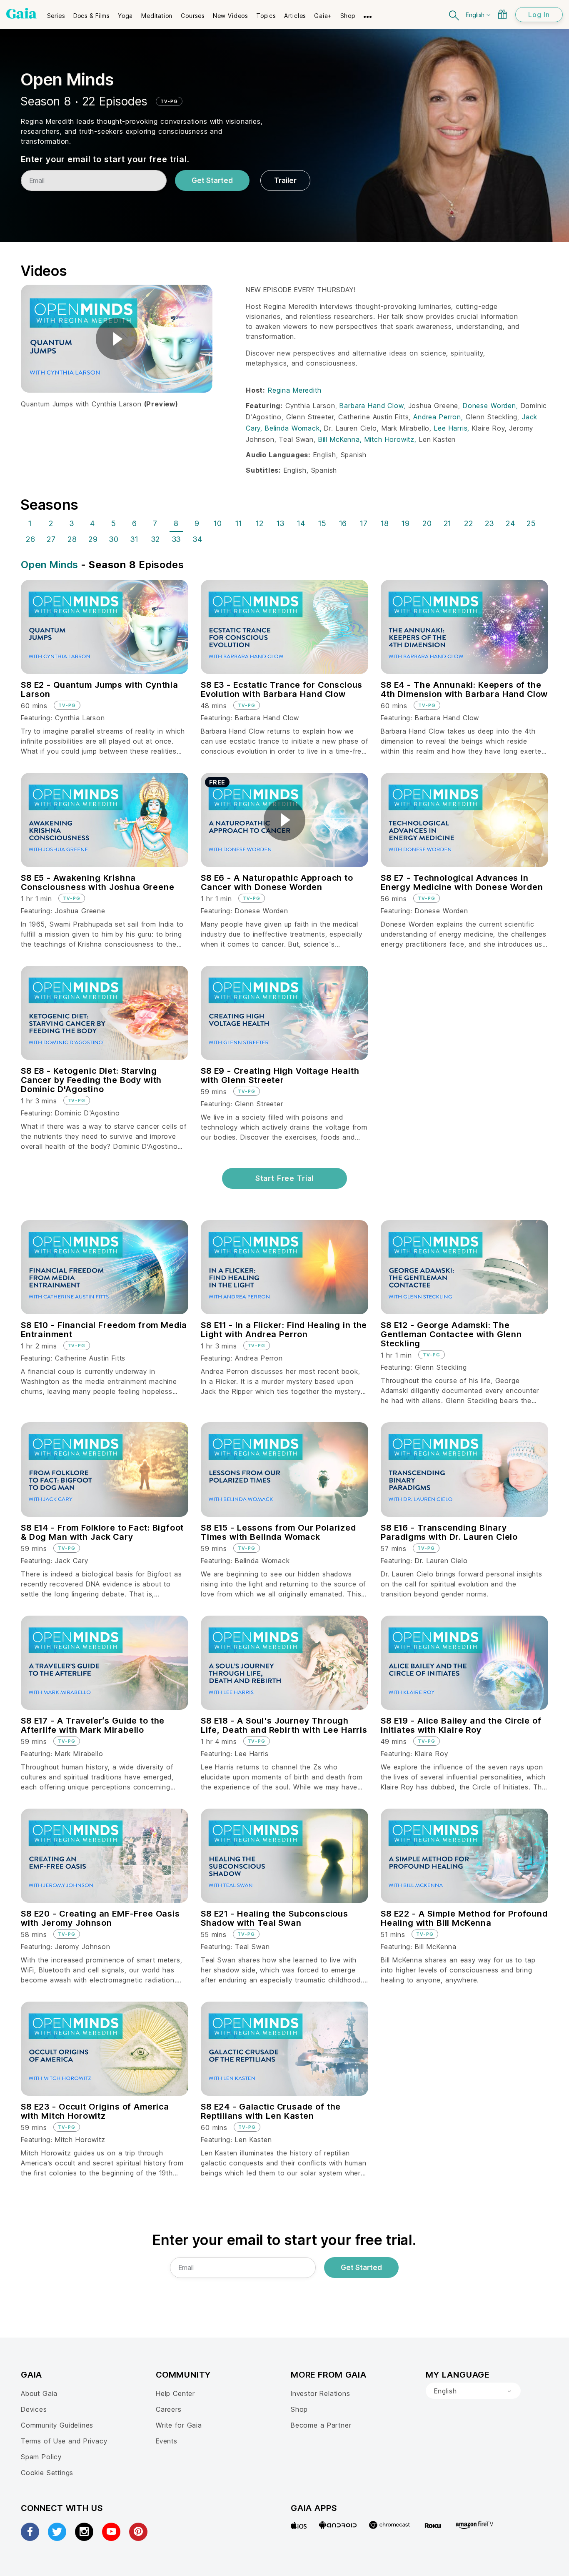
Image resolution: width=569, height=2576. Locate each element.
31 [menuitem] (134, 539)
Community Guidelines (57, 2425)
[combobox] (473, 2391)
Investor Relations (321, 2393)
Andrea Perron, (439, 417)
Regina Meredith (294, 390)
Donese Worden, (492, 406)
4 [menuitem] (92, 523)
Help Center (175, 2393)
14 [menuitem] (301, 523)
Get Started (212, 180)
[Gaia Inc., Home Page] (21, 13)
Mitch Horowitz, (392, 439)
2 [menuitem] (51, 523)
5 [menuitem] (114, 523)
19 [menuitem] (406, 523)
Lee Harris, (453, 428)
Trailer (285, 180)
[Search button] (454, 14)
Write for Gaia (179, 2425)
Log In (539, 15)
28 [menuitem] (72, 539)
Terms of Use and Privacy (64, 2441)
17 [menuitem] (364, 523)
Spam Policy (41, 2457)
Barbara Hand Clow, (374, 406)
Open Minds (50, 565)
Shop (299, 2409)
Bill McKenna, (341, 439)
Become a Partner (321, 2425)
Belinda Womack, (294, 428)
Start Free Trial (284, 1178)
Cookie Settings (47, 2473)
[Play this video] (117, 339)
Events (167, 2441)
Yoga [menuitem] (125, 16)
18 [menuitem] (385, 523)
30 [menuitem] (114, 539)
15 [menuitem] (322, 523)
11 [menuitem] (239, 523)
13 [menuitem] (281, 523)
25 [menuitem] (531, 523)
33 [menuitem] (177, 539)
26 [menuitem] (31, 539)
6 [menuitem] (135, 523)
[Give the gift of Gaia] (502, 14)
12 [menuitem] (260, 523)
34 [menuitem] (198, 539)
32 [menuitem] (156, 539)
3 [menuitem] (72, 523)
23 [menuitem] (489, 523)
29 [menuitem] (93, 539)
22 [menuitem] (469, 523)
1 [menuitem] (30, 523)
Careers (169, 2409)
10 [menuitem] (218, 523)
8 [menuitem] (176, 523)
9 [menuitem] (197, 523)
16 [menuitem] (343, 523)
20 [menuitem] (427, 523)
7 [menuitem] (155, 523)
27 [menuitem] (51, 539)
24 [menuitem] (510, 523)
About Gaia (39, 2393)
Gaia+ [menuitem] (323, 16)
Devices (34, 2409)
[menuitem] (56, 13)
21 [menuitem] (448, 523)
